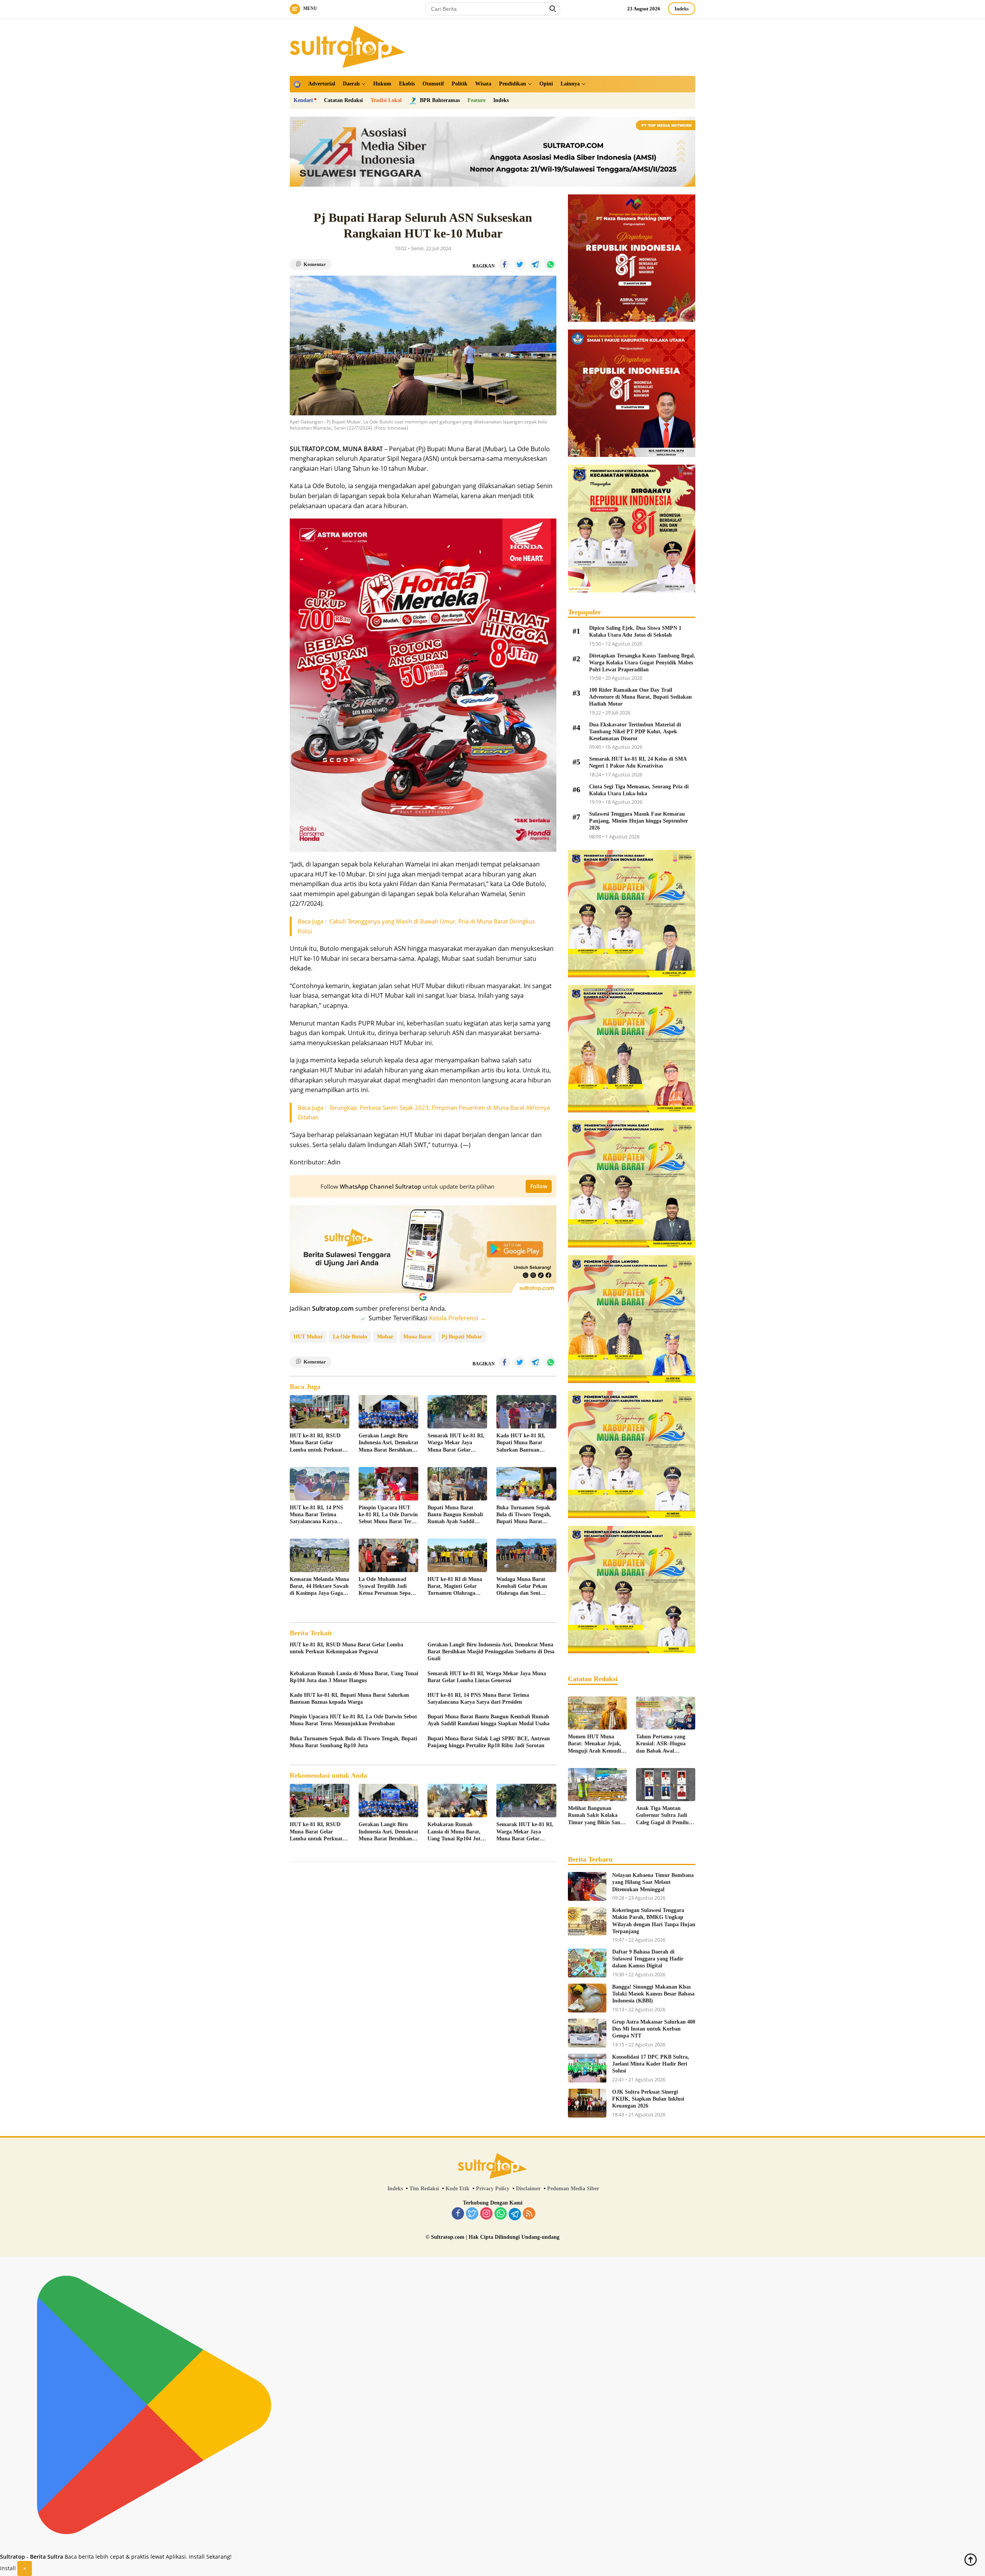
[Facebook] (458, 2214)
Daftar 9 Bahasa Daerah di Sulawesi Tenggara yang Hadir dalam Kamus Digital (648, 1959)
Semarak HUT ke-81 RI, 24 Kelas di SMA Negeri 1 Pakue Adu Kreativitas (638, 762)
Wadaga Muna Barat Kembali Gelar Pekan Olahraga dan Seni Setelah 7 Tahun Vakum (524, 1587)
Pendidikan (513, 84)
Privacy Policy (493, 2189)
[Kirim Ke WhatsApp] (551, 264)
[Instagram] (486, 2214)
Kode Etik (457, 2189)
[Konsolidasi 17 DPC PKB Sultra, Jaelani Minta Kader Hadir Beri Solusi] (587, 2068)
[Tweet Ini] (520, 264)
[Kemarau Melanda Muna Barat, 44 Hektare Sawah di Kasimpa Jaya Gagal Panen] (320, 1555)
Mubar (385, 1337)
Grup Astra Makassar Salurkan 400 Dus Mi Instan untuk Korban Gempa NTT (654, 2029)
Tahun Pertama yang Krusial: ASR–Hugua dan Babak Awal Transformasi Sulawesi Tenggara (662, 1744)
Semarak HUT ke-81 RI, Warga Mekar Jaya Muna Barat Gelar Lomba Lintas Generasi (456, 1443)
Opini (546, 84)
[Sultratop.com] (347, 46)
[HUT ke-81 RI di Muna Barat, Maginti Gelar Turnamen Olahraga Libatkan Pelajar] (457, 1555)
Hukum (382, 84)
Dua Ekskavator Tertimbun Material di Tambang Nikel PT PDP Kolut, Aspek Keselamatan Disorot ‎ (635, 732)
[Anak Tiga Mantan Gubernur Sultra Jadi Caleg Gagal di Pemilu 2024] (666, 1785)
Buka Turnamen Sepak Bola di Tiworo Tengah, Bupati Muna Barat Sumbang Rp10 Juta (524, 1515)
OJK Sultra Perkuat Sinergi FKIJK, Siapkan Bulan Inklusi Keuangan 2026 (648, 2099)
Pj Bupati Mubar (462, 1337)
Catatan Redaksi (343, 100)
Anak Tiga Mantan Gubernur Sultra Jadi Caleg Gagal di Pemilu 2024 (662, 1816)
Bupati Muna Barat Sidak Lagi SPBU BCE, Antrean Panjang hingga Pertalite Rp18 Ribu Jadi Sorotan (489, 1742)
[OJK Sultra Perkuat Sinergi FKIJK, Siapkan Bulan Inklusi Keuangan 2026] (587, 2103)
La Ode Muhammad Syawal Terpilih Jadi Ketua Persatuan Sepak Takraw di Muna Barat (386, 1587)
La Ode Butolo (350, 1337)
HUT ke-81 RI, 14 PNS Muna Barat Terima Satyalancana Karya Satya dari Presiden (316, 1515)
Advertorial (322, 84)
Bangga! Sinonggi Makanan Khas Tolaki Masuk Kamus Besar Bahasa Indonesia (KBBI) (653, 1994)
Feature (477, 100)
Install (8, 2568)
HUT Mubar (308, 1337)
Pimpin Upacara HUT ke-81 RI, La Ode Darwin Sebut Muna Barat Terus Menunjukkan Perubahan (388, 1515)
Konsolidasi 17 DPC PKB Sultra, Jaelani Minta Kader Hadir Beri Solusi (651, 2064)
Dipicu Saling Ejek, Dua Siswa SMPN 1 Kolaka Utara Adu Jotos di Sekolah (635, 631)
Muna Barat (417, 1337)
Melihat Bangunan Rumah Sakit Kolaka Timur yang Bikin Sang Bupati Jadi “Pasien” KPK (595, 1816)
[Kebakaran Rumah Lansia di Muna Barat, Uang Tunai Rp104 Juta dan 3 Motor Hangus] (457, 1801)
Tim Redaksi (424, 2189)
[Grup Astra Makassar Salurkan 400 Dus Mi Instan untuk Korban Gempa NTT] (587, 2033)
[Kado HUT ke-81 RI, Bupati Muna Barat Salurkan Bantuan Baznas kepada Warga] (526, 1412)
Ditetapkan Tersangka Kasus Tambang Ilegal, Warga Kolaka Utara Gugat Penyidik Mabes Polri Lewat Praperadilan (642, 663)
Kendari (303, 100)
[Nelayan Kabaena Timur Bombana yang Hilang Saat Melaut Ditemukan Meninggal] (587, 1886)
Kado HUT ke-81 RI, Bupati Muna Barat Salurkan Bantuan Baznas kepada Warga (522, 1443)
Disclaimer (528, 2189)
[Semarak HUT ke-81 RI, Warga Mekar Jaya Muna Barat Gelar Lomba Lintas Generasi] (457, 1412)
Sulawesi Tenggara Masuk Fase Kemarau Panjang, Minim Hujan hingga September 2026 (639, 821)
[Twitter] (472, 2214)
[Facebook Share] (504, 264)
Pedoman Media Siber (573, 2189)
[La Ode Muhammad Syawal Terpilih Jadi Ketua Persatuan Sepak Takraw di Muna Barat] (388, 1555)
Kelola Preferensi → (457, 1318)
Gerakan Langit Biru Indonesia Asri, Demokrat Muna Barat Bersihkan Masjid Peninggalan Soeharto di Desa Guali (388, 1443)
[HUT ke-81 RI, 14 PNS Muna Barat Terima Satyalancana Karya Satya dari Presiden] (320, 1484)
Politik (460, 84)
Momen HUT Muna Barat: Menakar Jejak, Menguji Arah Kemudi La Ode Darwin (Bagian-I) (597, 1744)
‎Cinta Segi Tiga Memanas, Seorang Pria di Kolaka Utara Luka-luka (639, 790)
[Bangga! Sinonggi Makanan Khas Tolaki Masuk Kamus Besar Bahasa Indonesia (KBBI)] (587, 1998)
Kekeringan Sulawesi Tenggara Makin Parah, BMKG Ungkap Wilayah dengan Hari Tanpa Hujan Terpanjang (654, 1921)
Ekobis (407, 84)
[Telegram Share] (535, 264)
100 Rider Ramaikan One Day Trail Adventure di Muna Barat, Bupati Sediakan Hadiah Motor (640, 697)
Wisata (483, 84)
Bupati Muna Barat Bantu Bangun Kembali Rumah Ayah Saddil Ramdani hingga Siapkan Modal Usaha (457, 1515)
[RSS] (529, 2214)
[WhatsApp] (501, 2214)
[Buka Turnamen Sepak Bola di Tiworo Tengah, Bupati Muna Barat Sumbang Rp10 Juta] (526, 1484)
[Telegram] (515, 2214)
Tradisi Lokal (386, 100)
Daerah (351, 84)
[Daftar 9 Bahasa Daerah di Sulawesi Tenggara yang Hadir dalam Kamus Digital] (587, 1963)
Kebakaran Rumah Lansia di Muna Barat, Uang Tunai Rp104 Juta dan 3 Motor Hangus (354, 1677)
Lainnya (570, 84)
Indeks (682, 9)
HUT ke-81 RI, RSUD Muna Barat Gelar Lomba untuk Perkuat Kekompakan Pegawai (316, 1443)
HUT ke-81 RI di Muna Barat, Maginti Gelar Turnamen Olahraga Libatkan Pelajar (455, 1587)
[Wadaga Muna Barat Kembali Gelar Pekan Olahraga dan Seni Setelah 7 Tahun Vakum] (526, 1555)
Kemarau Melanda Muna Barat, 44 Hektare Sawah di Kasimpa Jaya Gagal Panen (319, 1587)
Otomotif (433, 84)
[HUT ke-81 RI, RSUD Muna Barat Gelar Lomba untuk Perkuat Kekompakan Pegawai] (320, 1412)
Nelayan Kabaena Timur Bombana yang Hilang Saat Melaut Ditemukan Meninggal (653, 1882)
